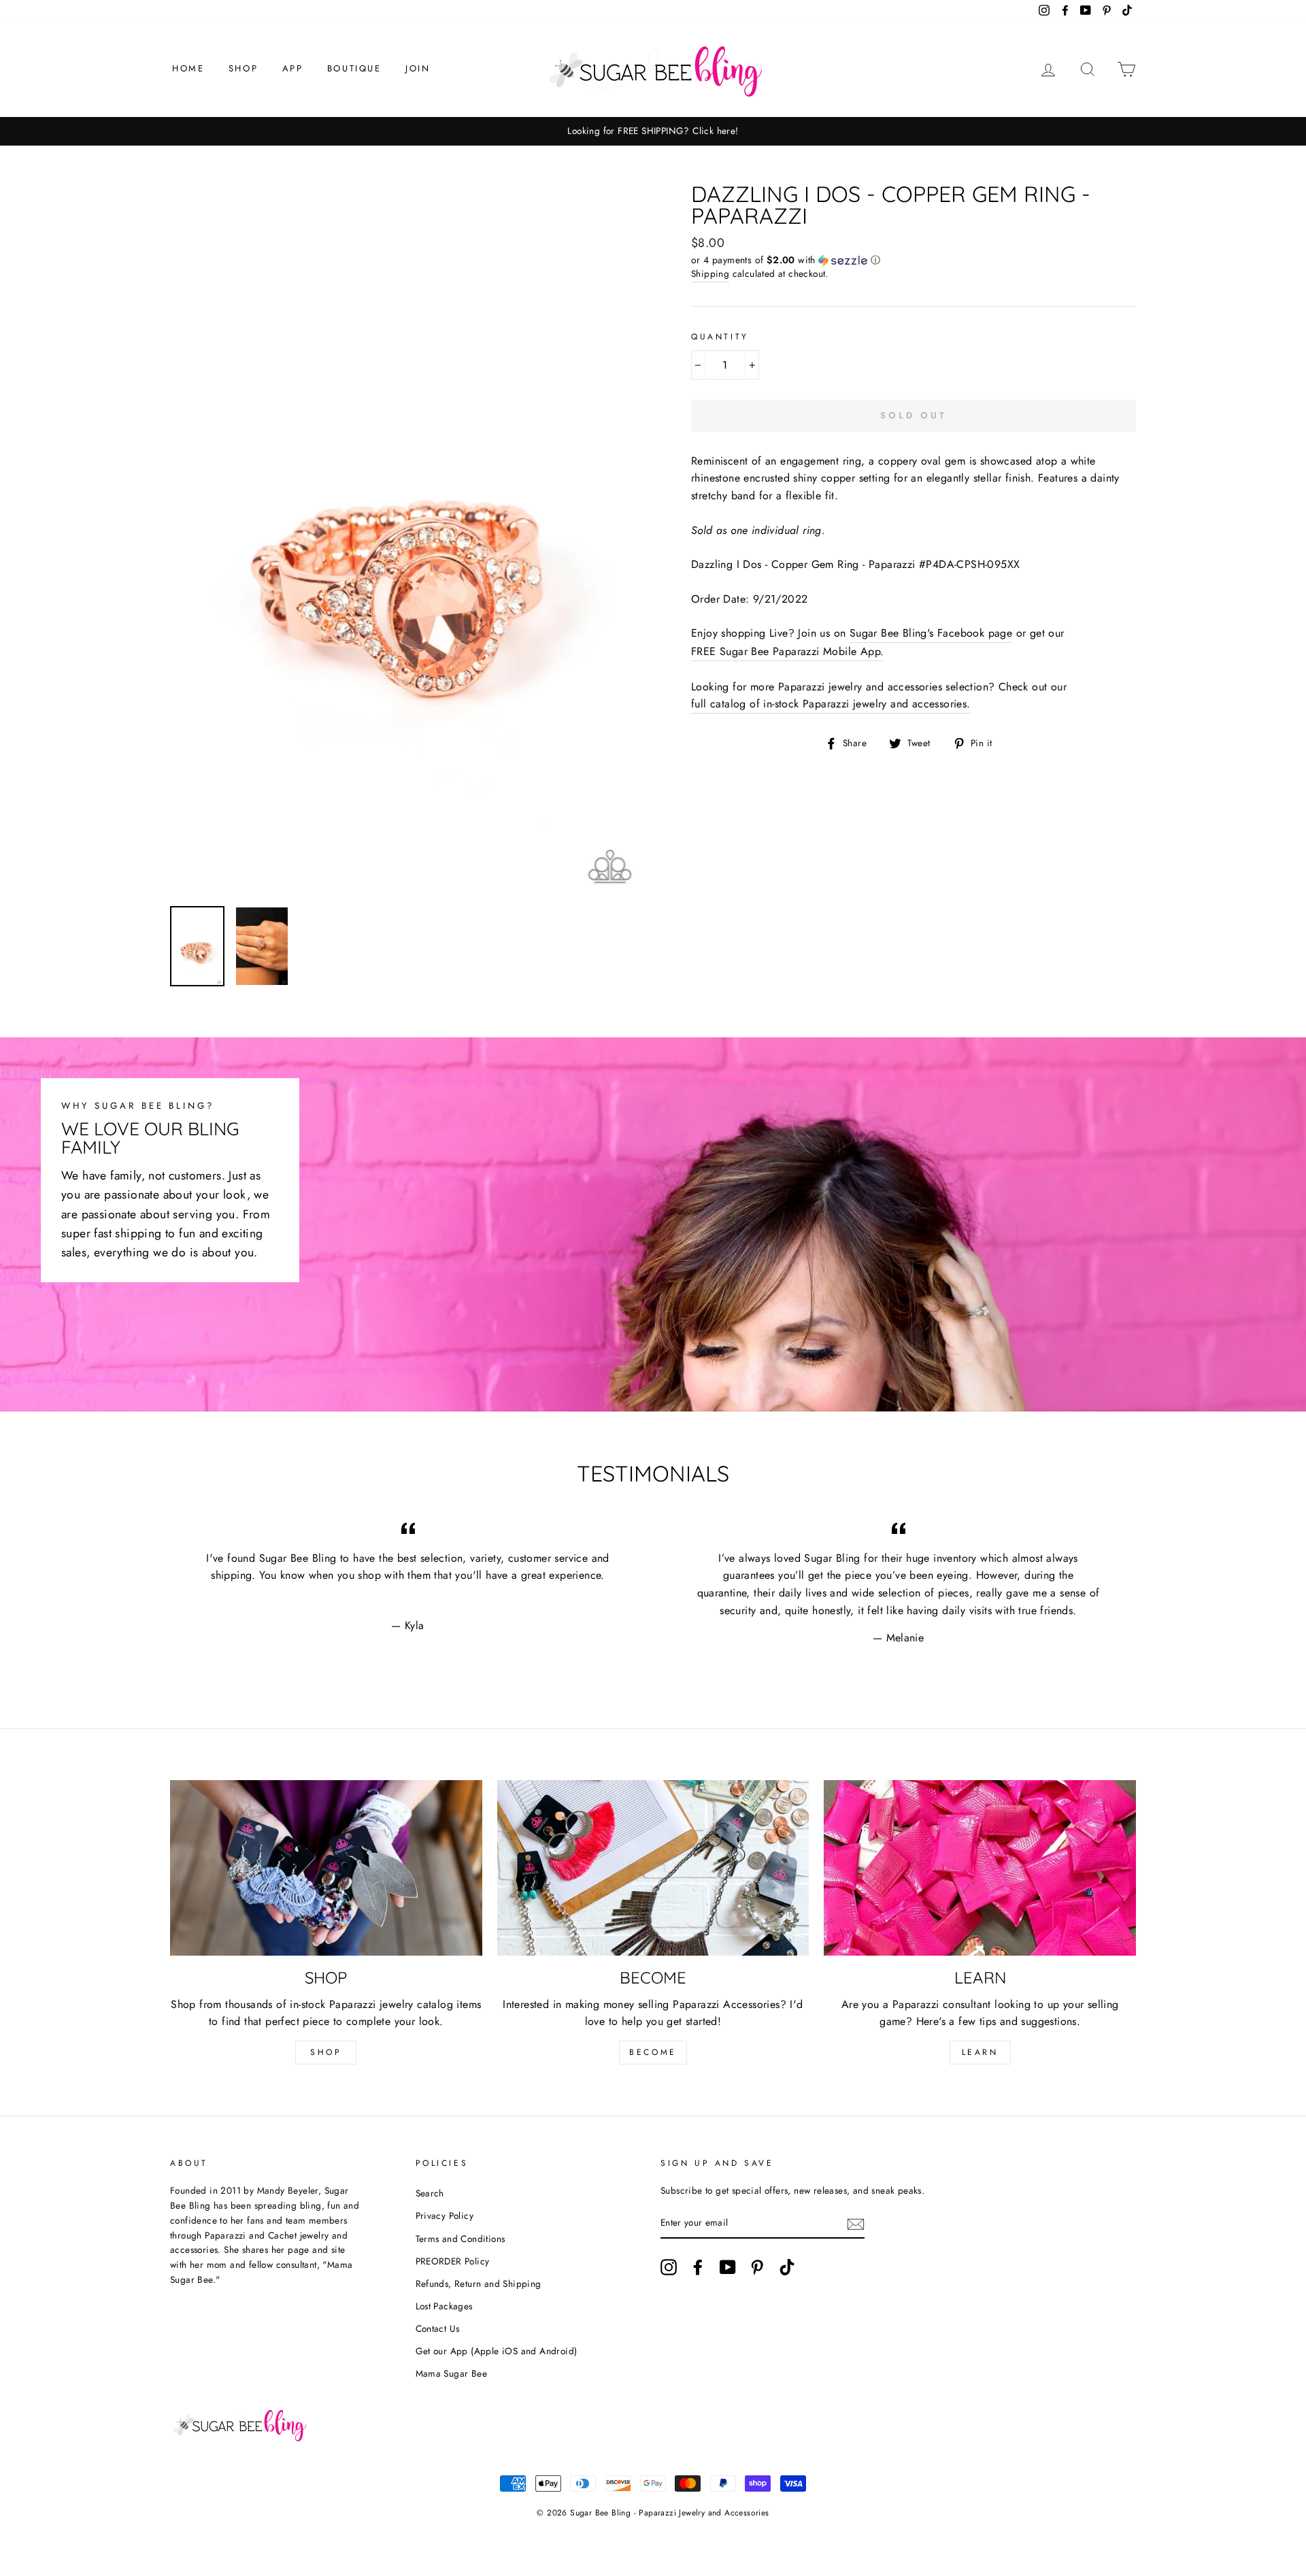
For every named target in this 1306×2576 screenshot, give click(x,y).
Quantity (720, 337)
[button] (914, 260)
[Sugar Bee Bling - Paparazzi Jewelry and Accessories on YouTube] (728, 2267)
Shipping (710, 273)
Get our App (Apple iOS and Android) (497, 2351)
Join (418, 68)
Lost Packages (444, 2306)
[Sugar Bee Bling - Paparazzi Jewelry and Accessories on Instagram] (669, 2267)
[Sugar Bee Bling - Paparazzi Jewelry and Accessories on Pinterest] (757, 2267)
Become (653, 2052)
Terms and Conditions (461, 2239)
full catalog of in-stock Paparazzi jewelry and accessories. (831, 704)
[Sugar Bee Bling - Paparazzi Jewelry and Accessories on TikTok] (787, 2267)
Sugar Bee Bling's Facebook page (931, 633)
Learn (980, 2052)
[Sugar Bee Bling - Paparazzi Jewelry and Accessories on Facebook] (698, 2267)
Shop (243, 68)
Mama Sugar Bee (452, 2373)
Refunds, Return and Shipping (479, 2284)
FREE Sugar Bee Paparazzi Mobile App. (787, 651)
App (293, 68)
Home (188, 68)
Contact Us (438, 2328)
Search (430, 2193)
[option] (653, 131)
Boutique (354, 68)
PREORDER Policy (453, 2261)
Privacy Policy (445, 2215)
